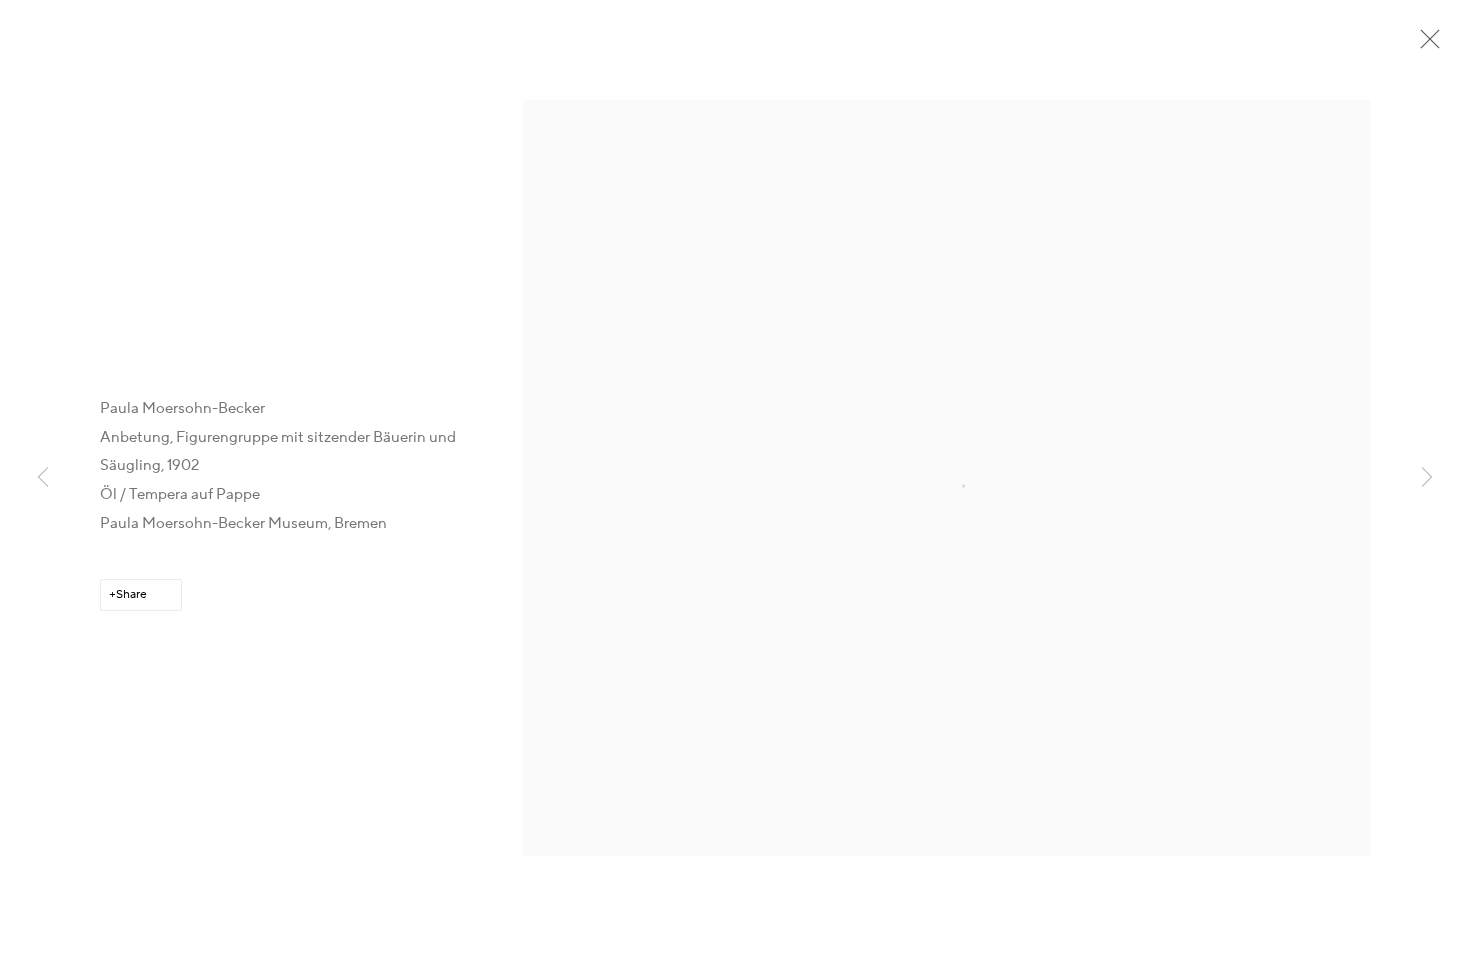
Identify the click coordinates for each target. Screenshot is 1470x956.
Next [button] (1427, 477)
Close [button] (1425, 45)
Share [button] (131, 594)
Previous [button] (43, 477)
